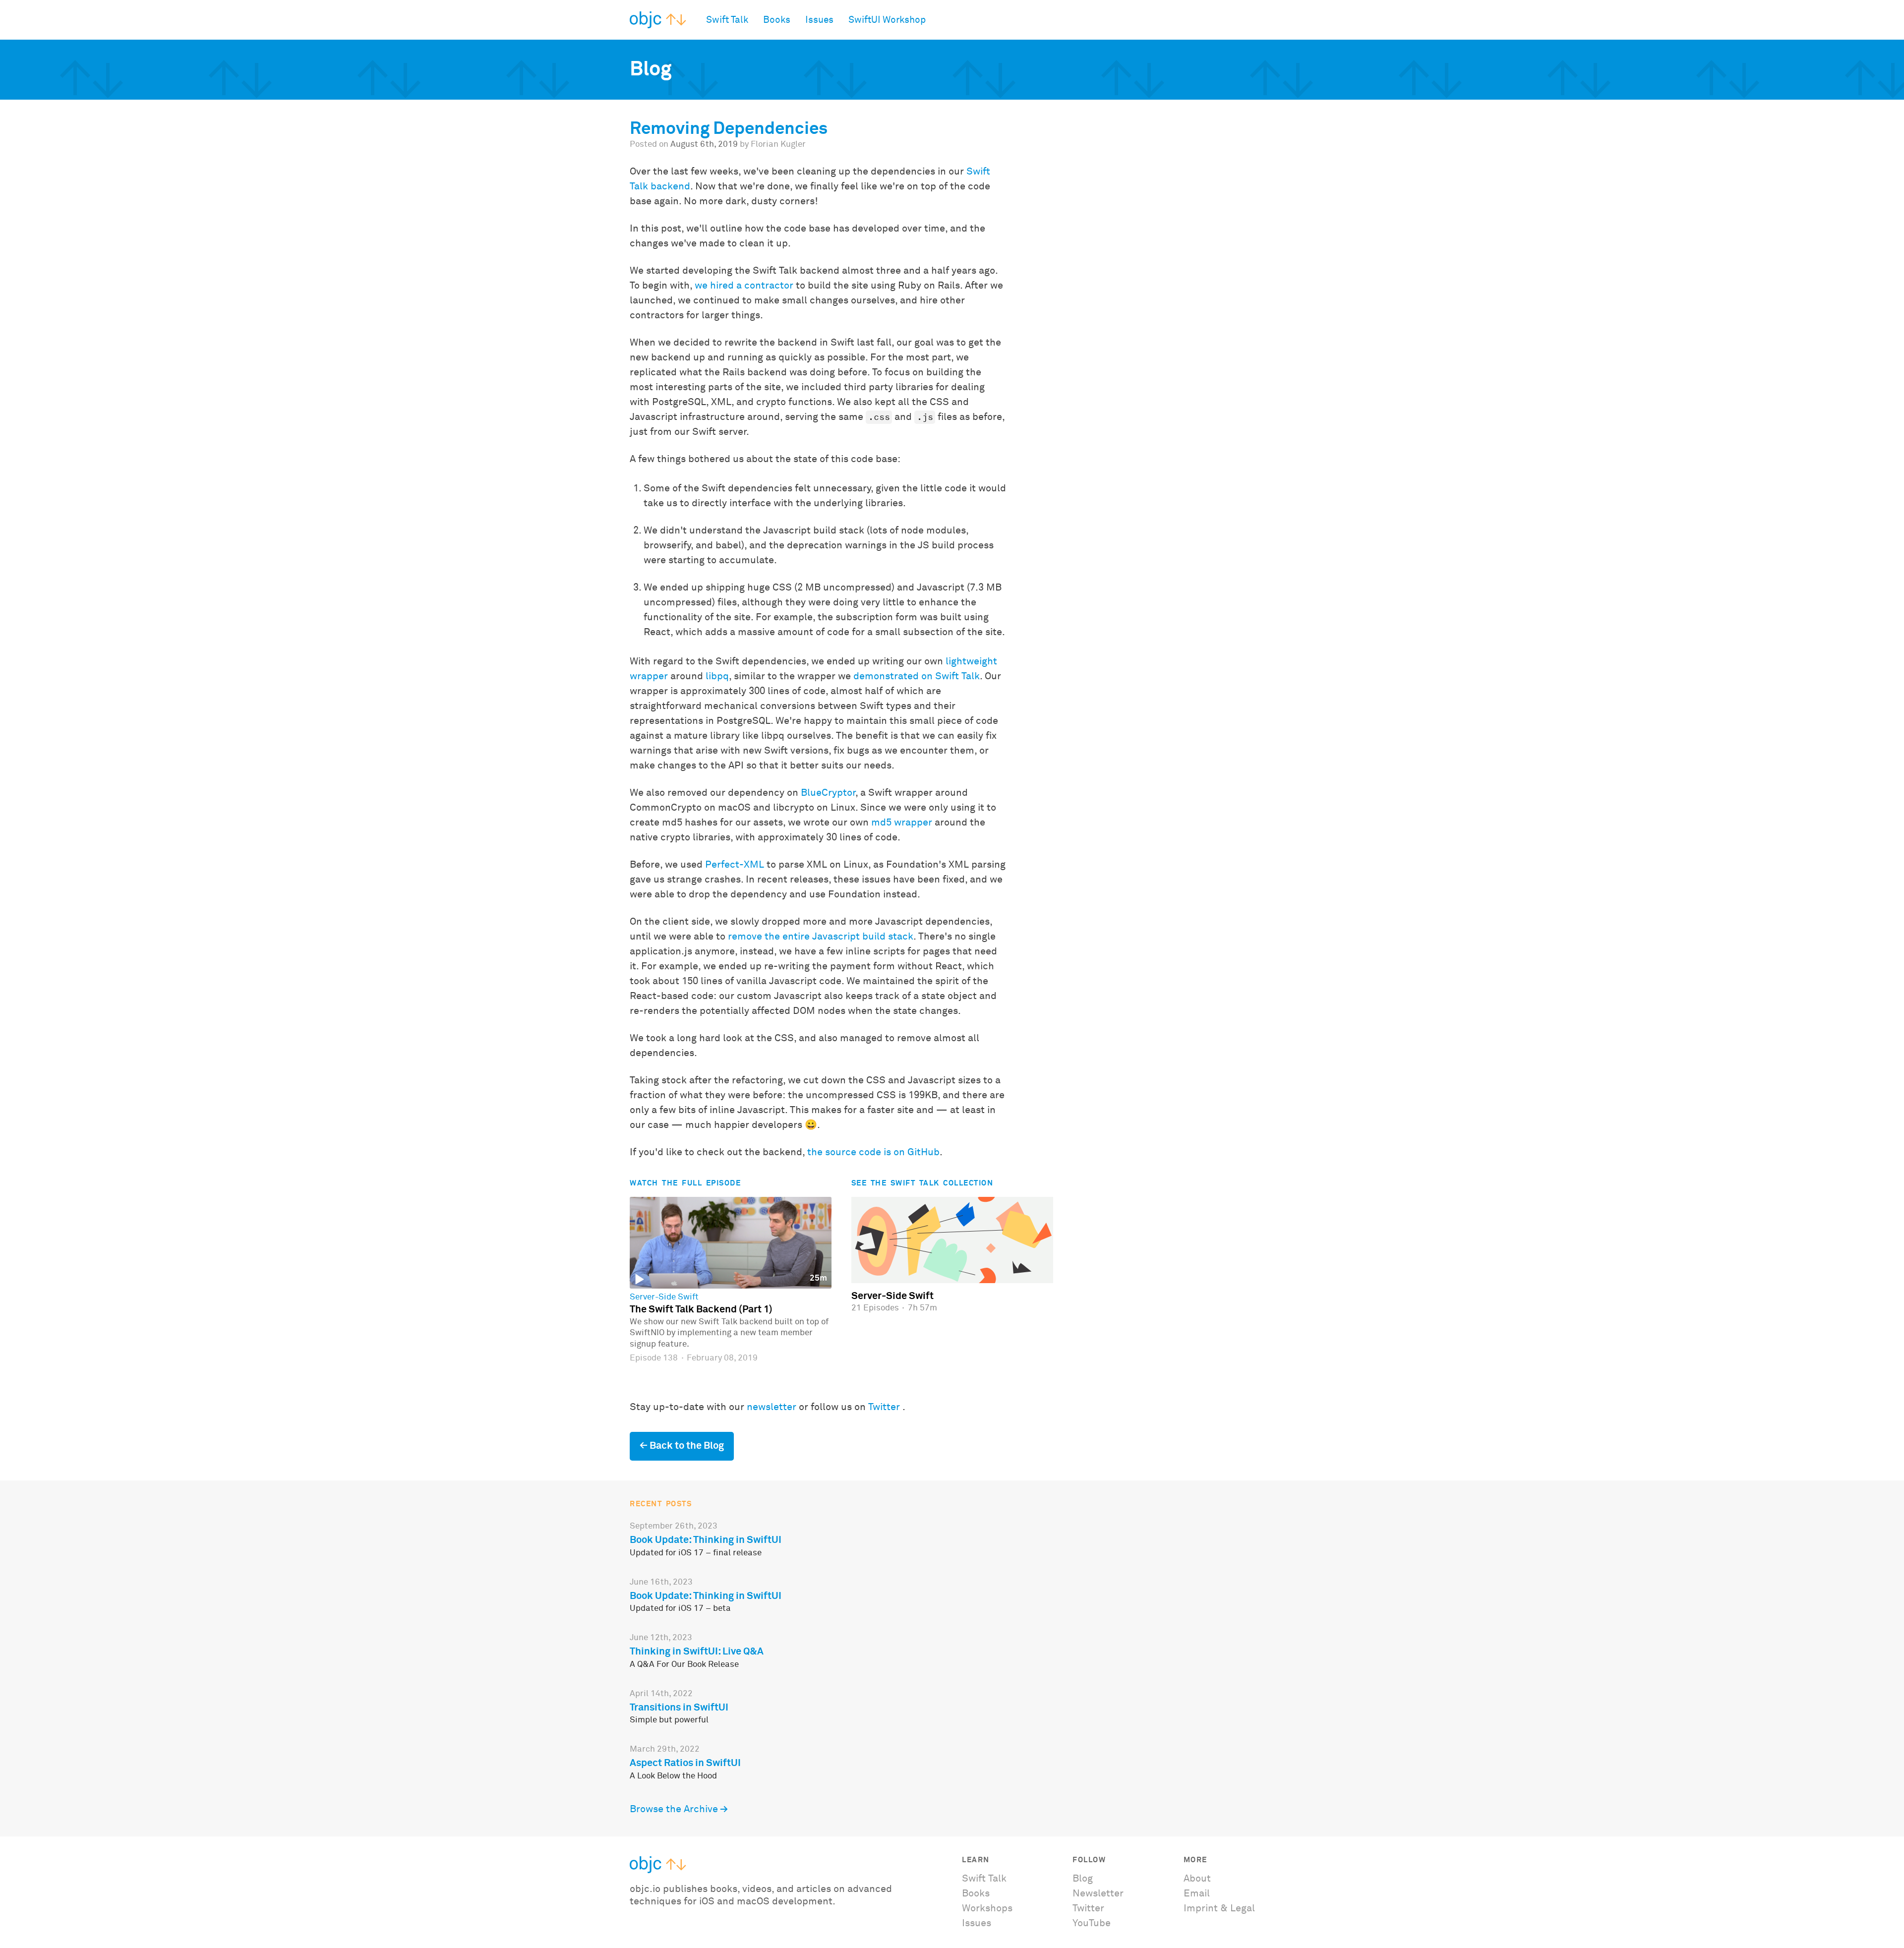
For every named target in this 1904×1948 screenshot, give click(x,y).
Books (777, 20)
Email (1197, 1893)
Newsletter (1098, 1893)
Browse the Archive (674, 1809)
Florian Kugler (778, 145)
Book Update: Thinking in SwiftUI (706, 1540)
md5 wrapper (902, 823)
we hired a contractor (744, 286)
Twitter (884, 1407)
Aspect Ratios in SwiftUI (685, 1763)
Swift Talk (727, 20)
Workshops (987, 1908)
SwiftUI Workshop (887, 20)
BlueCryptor (828, 793)
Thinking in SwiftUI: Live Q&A (697, 1652)
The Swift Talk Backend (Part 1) (701, 1309)
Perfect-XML (735, 865)
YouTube (1092, 1923)
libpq (717, 676)
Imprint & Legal (1219, 1908)
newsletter (772, 1407)
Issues (819, 20)
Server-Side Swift (664, 1298)
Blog (1083, 1879)
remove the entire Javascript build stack (821, 937)
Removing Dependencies (729, 129)
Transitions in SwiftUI (679, 1708)
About (1197, 1879)
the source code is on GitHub (873, 1152)
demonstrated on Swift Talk (917, 676)
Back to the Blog (687, 1446)
